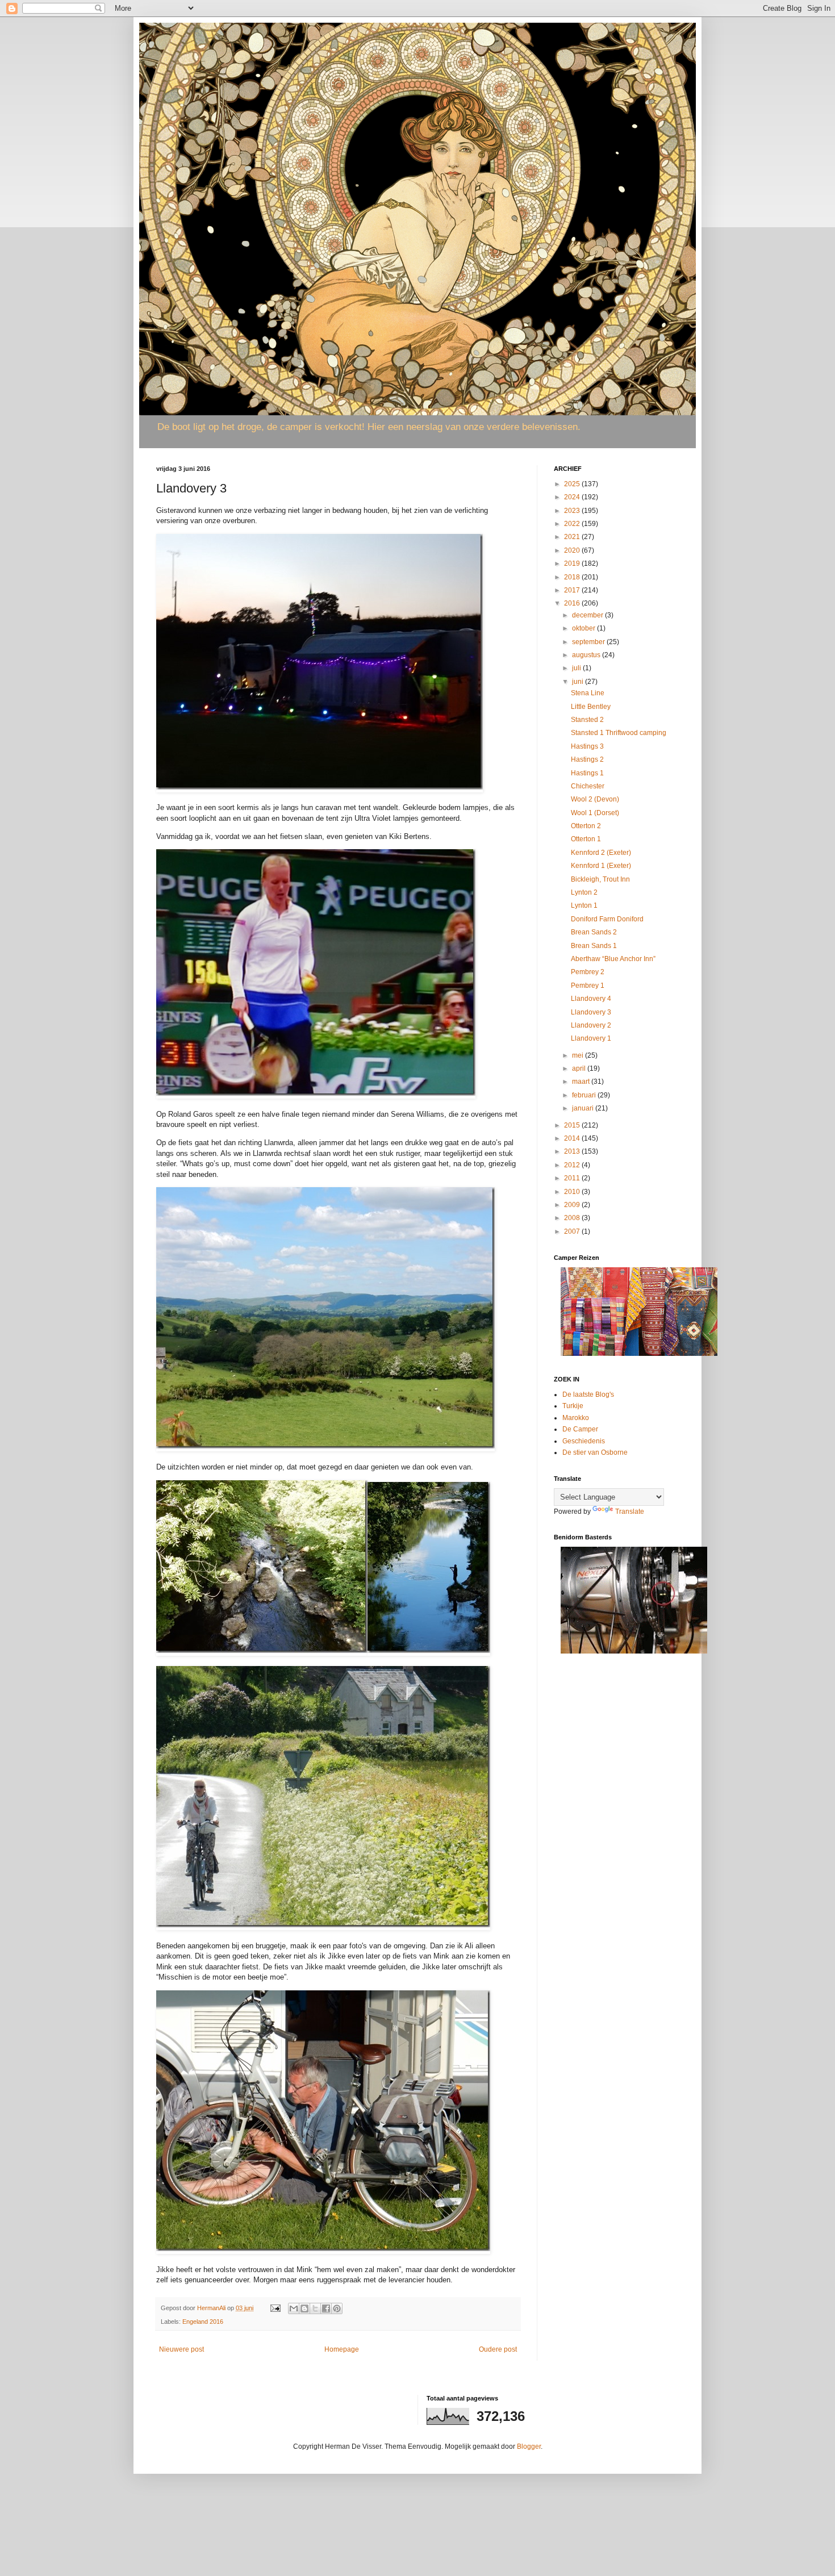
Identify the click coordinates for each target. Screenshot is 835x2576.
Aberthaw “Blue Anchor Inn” (613, 959)
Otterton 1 (586, 839)
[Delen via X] (315, 2308)
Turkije (573, 1406)
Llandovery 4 (591, 999)
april (580, 1068)
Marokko (576, 1418)
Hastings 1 (587, 773)
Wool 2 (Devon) (595, 799)
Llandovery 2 (591, 1025)
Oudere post (498, 2349)
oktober (584, 628)
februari (585, 1095)
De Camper (580, 1429)
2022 (573, 524)
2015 (573, 1125)
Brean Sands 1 (594, 946)
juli (577, 668)
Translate (630, 1512)
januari (584, 1108)
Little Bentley (591, 707)
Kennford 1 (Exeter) (601, 866)
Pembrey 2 (588, 972)
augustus (587, 655)
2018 (573, 577)
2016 (573, 603)
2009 (573, 1205)
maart (582, 1082)
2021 (573, 537)
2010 (573, 1192)
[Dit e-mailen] (294, 2308)
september (589, 642)
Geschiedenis (584, 1441)
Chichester (588, 786)
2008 (573, 1218)
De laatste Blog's (588, 1395)
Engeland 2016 (203, 2322)
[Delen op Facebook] (326, 2308)
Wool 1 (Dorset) (595, 813)
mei (579, 1055)
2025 (573, 484)
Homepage (342, 2349)
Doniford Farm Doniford (607, 919)
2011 (573, 1178)
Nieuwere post (181, 2349)
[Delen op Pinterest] (337, 2308)
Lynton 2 (584, 892)
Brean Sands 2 (594, 932)
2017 (573, 590)
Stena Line (588, 693)
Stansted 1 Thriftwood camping (619, 733)
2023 (573, 511)
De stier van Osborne (595, 1452)
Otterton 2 (586, 826)
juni (579, 682)
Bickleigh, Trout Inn (600, 879)
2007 (573, 1231)
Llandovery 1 (591, 1038)
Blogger (529, 2446)
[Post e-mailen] (275, 2308)
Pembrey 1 (588, 986)
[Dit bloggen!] (304, 2308)
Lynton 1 (584, 905)
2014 (573, 1138)
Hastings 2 (587, 759)
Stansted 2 (587, 720)
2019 (573, 563)
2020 (573, 550)
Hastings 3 (587, 746)
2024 (573, 497)
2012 (573, 1165)
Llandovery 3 (591, 1012)
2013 (573, 1151)
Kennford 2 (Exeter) (601, 853)
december (588, 615)
